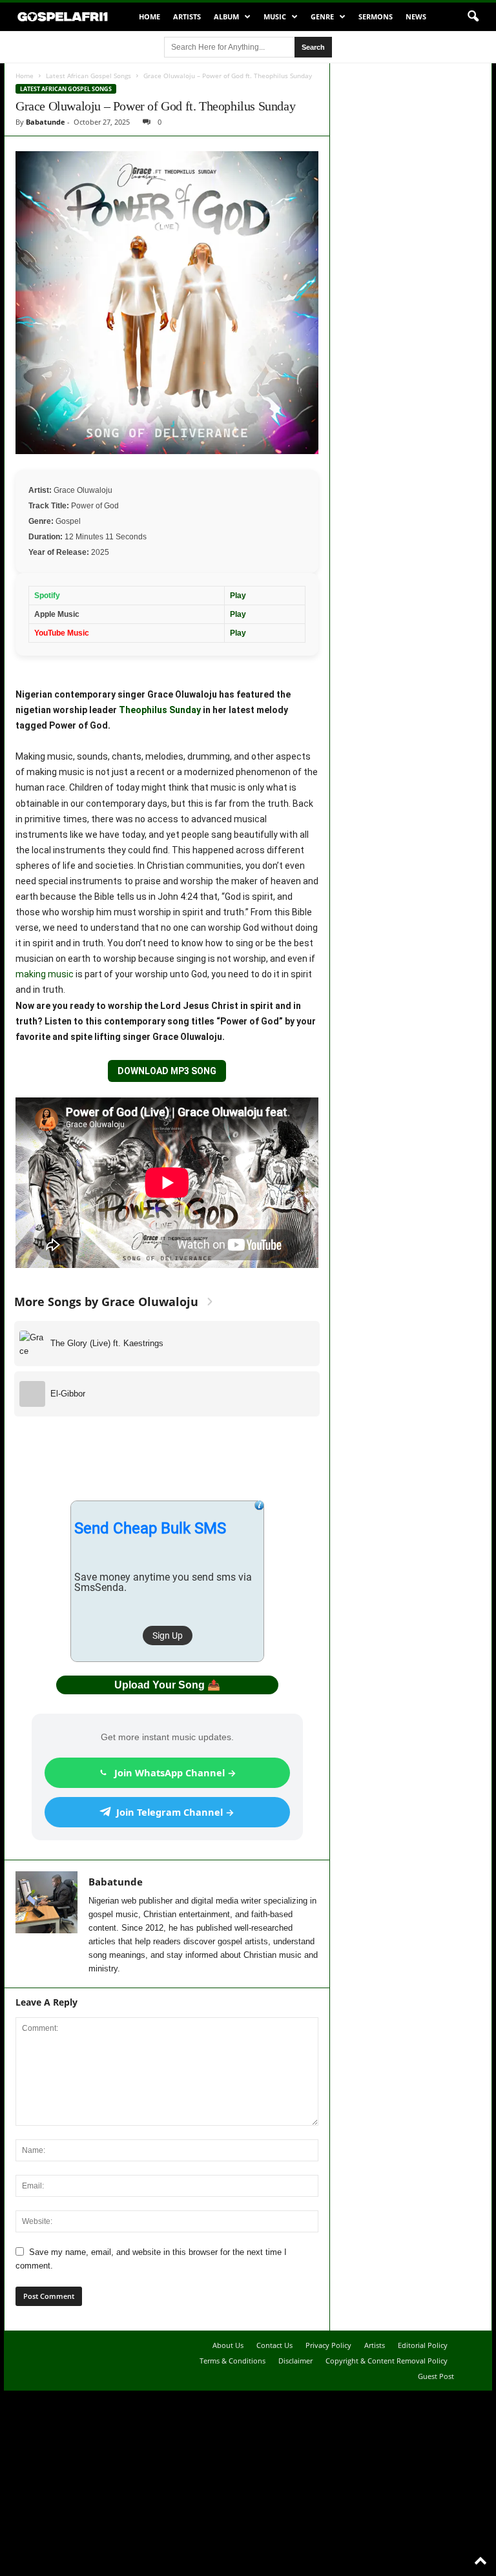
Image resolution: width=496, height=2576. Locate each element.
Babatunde (46, 122)
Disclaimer (295, 2361)
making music (45, 974)
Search (313, 47)
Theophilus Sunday (160, 710)
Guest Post (436, 2376)
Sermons (376, 16)
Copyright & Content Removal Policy (387, 2361)
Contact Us (274, 2345)
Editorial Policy (423, 2345)
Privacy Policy (328, 2345)
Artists (187, 16)
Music (275, 16)
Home (150, 16)
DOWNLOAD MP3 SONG (167, 1071)
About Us (228, 2345)
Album (226, 16)
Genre (322, 16)
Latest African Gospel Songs (88, 76)
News (416, 16)
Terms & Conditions (232, 2361)
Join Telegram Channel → (175, 1812)
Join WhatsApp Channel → (175, 1772)
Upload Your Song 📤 (167, 1685)
